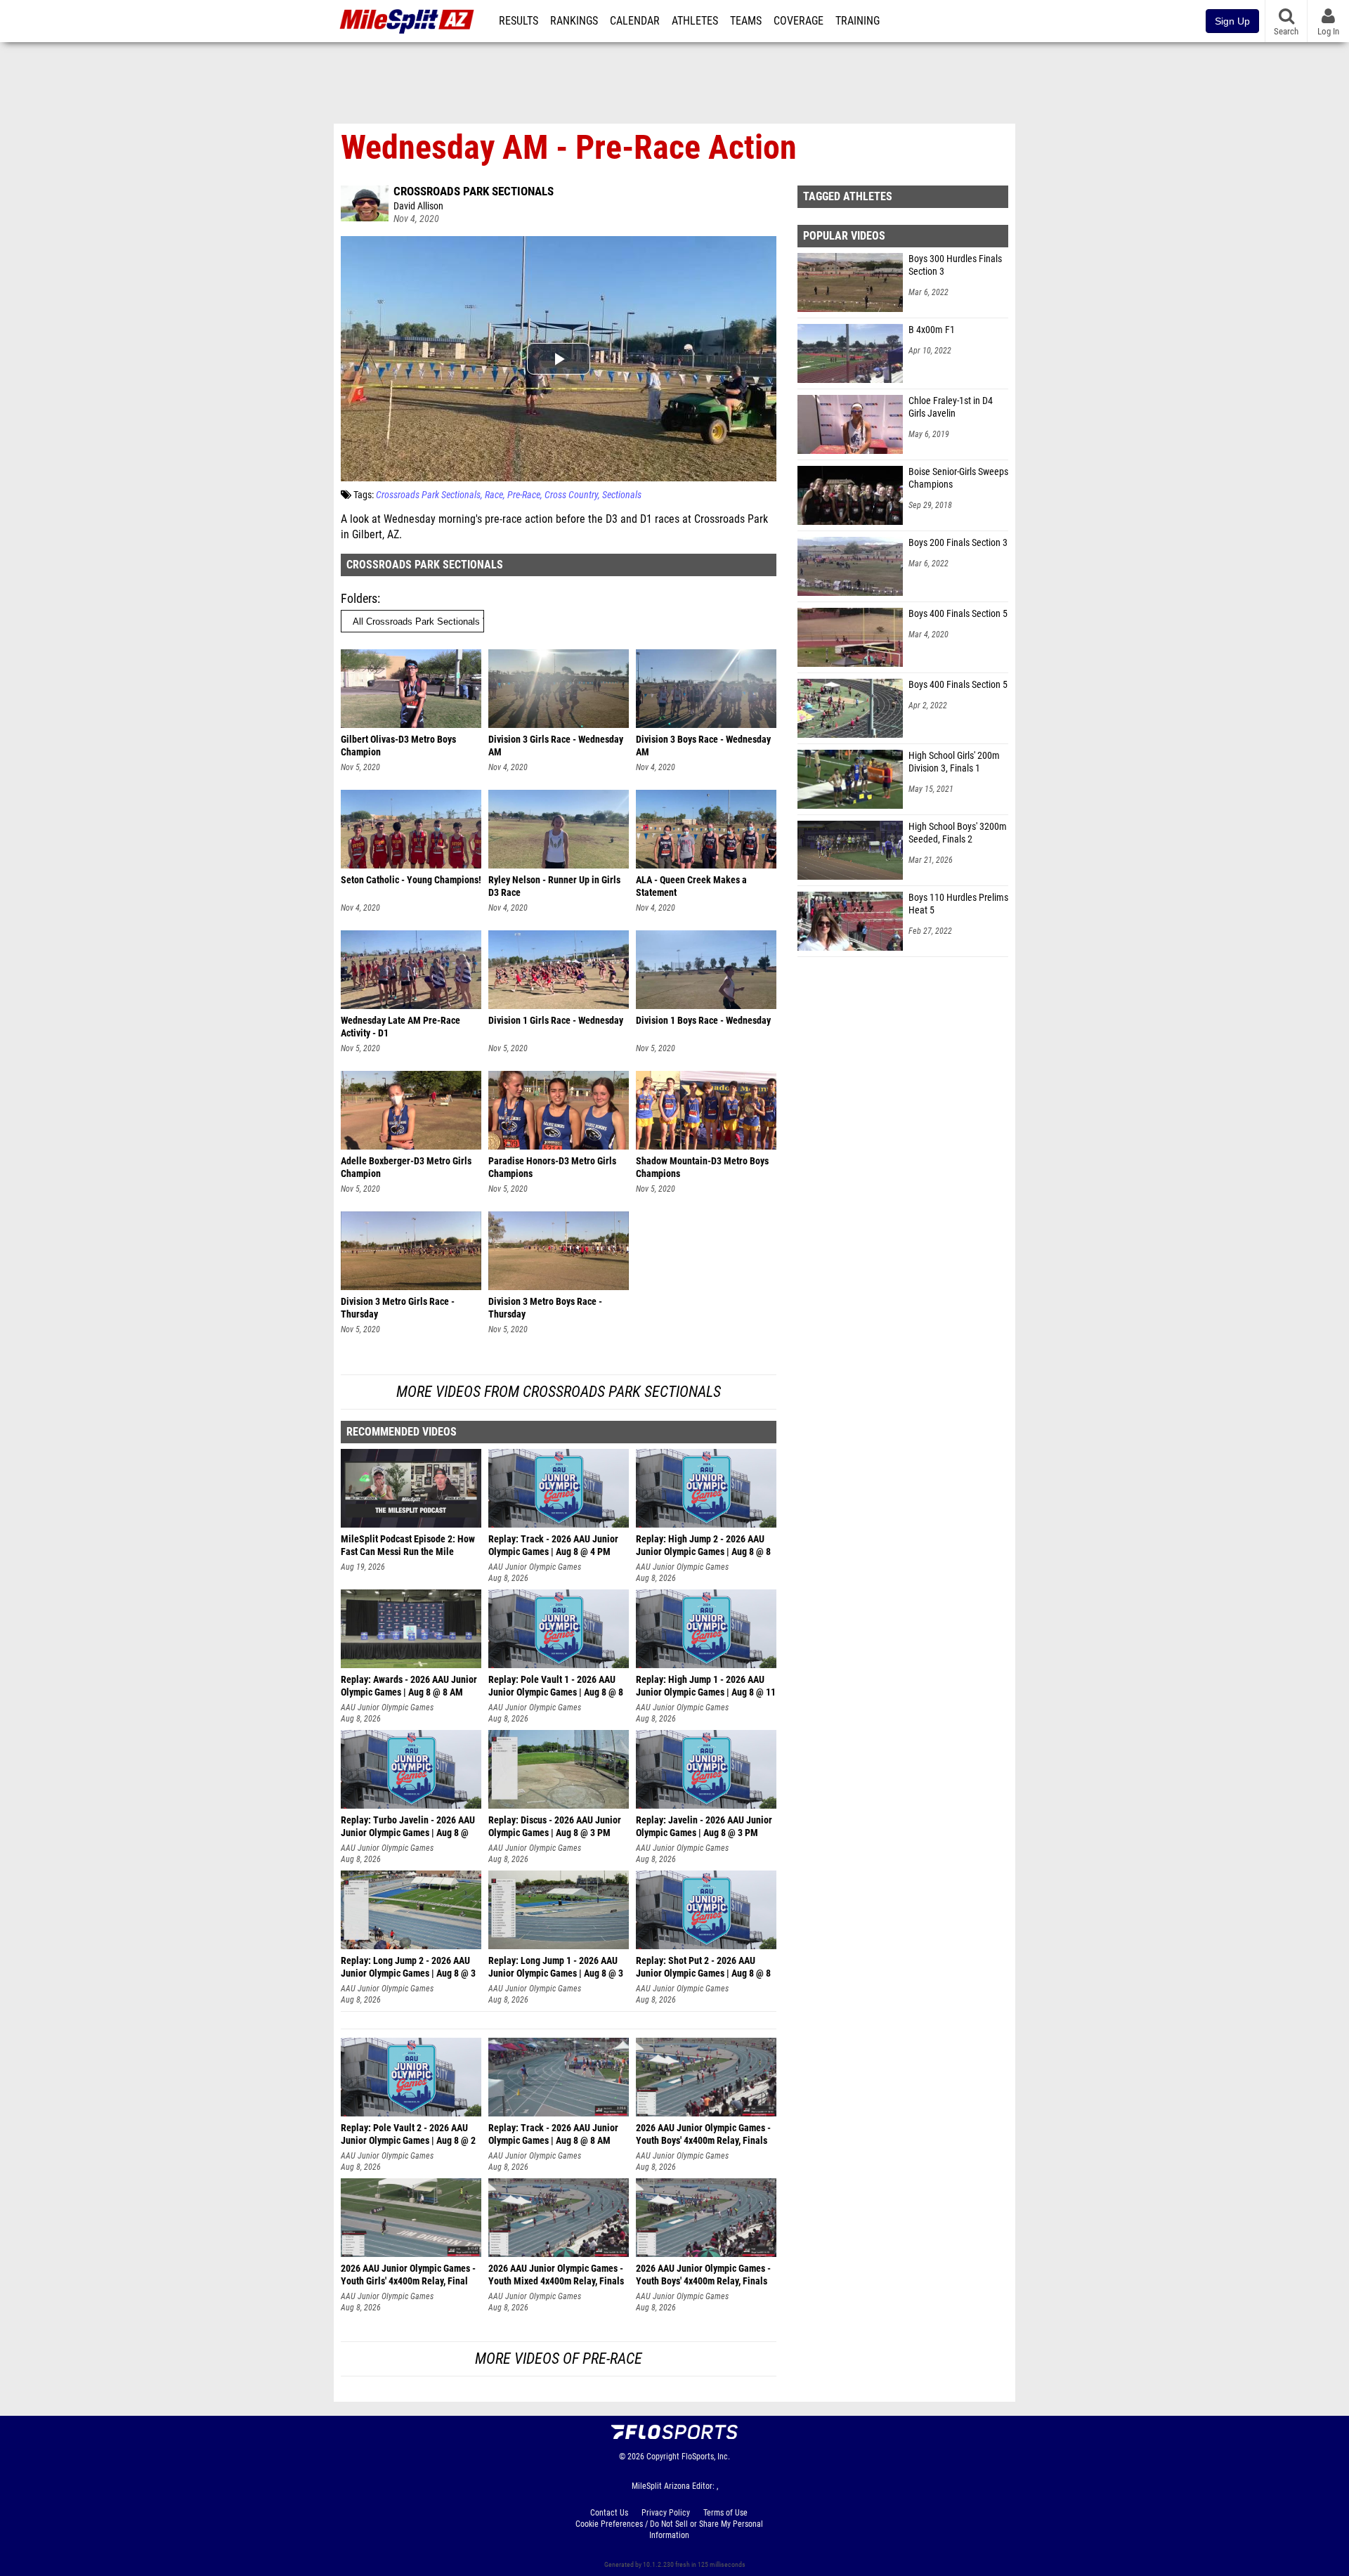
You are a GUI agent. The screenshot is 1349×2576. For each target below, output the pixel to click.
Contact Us (609, 2513)
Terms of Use (725, 2513)
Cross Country (571, 495)
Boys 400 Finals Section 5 (958, 614)
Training (858, 21)
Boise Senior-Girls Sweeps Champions (958, 478)
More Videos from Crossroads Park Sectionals (559, 1392)
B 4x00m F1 (932, 330)
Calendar (635, 21)
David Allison (418, 206)
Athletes (695, 21)
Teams (746, 21)
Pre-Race (524, 495)
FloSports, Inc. (706, 2457)
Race (494, 495)
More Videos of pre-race (559, 2359)
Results (519, 21)
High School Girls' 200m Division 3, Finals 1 (954, 762)
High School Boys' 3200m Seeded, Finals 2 (958, 833)
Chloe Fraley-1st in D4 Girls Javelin (951, 407)
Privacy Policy (666, 2513)
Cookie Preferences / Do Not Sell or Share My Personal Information (669, 2530)
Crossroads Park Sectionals (474, 191)
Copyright (663, 2457)
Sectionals (622, 495)
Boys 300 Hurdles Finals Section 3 (955, 265)
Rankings (574, 21)
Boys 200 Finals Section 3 (958, 543)
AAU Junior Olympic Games (535, 1567)
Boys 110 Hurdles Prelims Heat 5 (958, 904)
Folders (359, 598)
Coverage (799, 21)
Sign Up (1232, 21)
